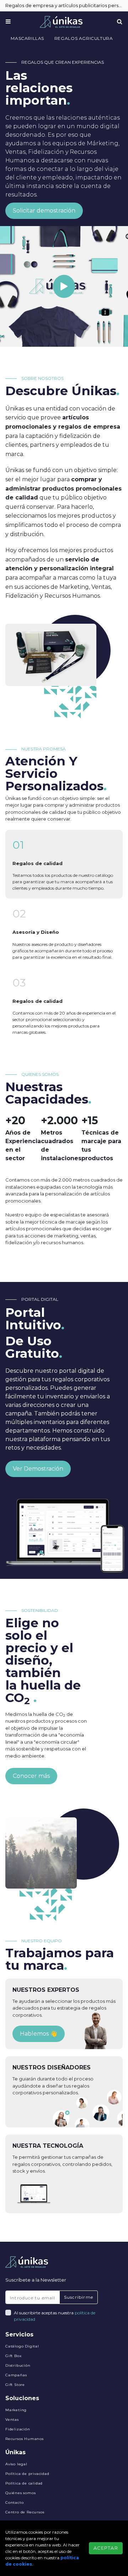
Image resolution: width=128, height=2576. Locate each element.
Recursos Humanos (25, 2439)
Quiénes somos (20, 2493)
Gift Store (15, 2385)
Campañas (16, 2375)
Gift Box (13, 2356)
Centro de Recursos (25, 2512)
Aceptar (106, 2548)
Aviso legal (16, 2464)
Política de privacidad (27, 2474)
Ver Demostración (38, 1469)
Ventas (12, 2420)
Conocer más (31, 1776)
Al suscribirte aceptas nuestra (55, 2316)
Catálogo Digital (22, 2346)
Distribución (18, 2365)
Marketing (16, 2410)
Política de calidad (24, 2483)
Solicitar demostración (44, 211)
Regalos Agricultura (84, 38)
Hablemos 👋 (39, 2034)
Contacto (14, 2502)
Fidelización (18, 2429)
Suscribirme (79, 2297)
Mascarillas (27, 38)
